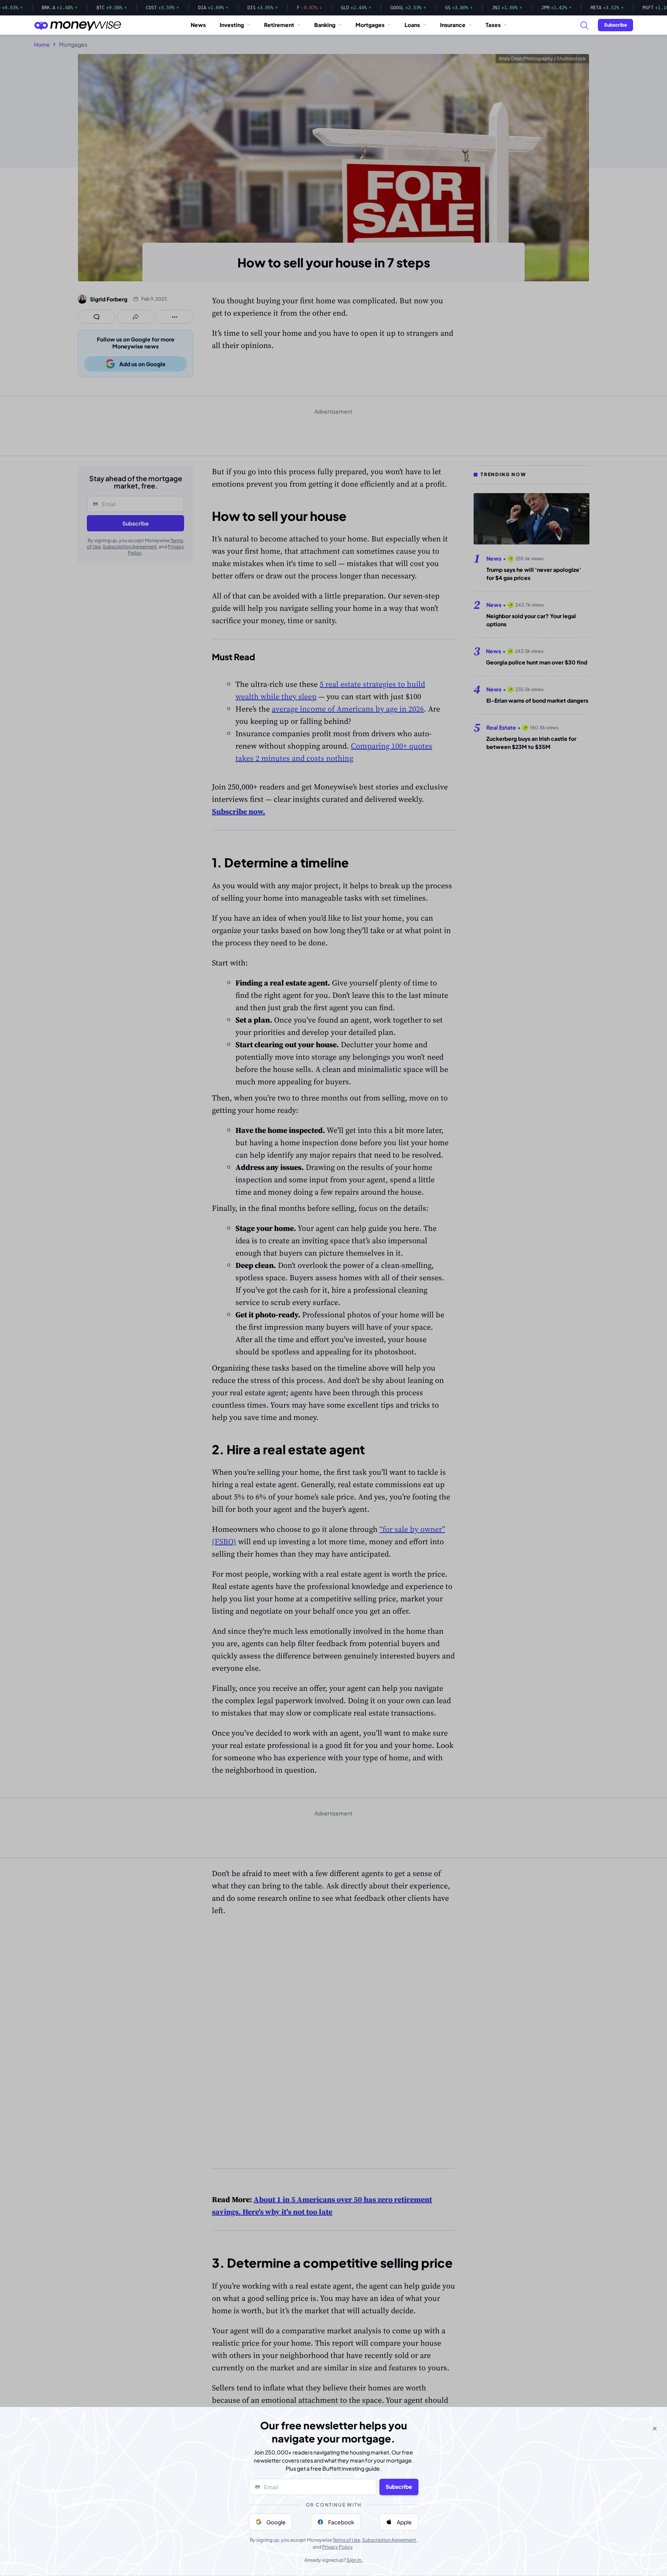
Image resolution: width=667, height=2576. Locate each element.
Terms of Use (346, 2540)
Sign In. (355, 2560)
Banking (325, 25)
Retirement (279, 25)
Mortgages (370, 25)
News (198, 25)
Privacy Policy (337, 2547)
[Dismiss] (655, 2429)
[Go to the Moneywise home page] (78, 25)
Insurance (453, 25)
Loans (412, 25)
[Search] (584, 25)
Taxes (493, 25)
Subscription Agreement (389, 2540)
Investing (232, 25)
